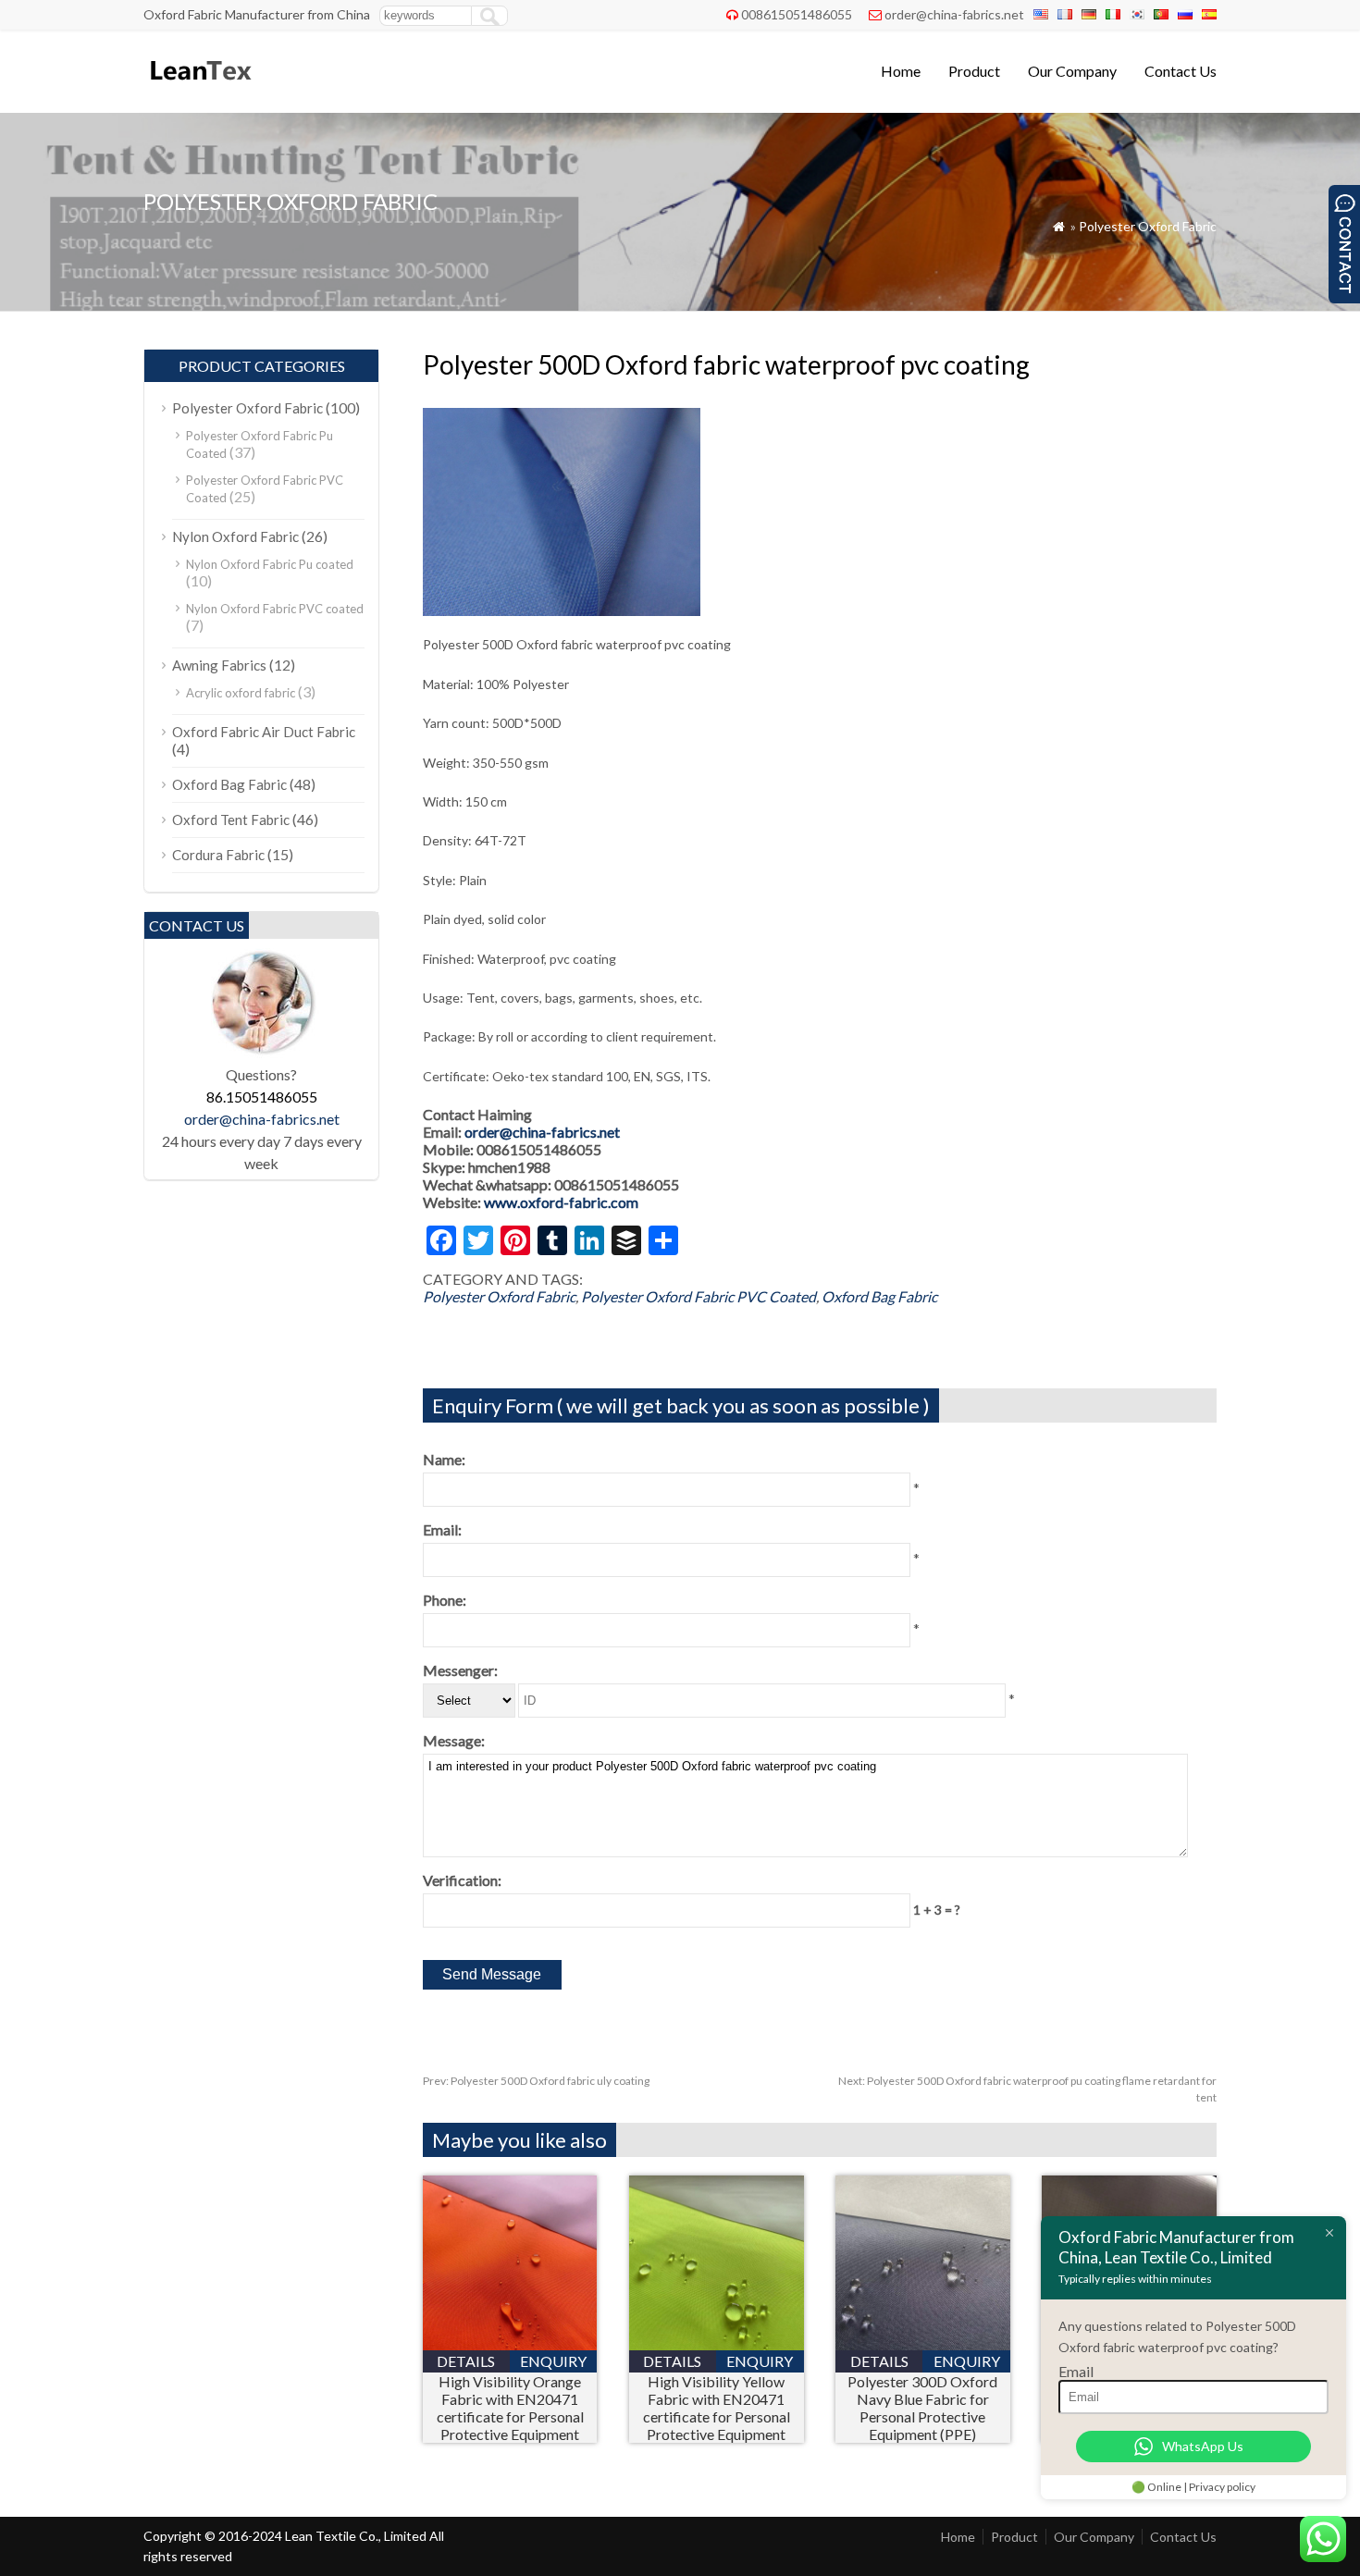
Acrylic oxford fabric (241, 693)
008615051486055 (797, 14)
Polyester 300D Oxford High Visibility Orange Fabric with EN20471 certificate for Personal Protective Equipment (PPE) (510, 2408)
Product (974, 71)
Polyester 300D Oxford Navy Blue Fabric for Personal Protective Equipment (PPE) (922, 2408)
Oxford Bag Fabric (879, 1296)
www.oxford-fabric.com (561, 1202)
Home (901, 71)
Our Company (1072, 71)
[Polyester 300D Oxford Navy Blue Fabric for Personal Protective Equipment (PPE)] (923, 2344)
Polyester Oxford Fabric (1148, 226)
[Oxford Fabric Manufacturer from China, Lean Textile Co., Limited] (199, 88)
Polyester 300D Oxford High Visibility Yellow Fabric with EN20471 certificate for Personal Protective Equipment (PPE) (716, 2408)
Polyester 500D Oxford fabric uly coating (536, 2081)
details (466, 2361)
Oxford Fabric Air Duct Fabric (264, 732)
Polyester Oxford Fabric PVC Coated (699, 1296)
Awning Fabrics (219, 665)
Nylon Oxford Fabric (235, 536)
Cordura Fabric (218, 855)
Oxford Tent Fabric (231, 820)
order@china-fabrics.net (954, 14)
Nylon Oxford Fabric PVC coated (275, 609)
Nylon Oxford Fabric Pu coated (270, 564)
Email (1076, 2371)
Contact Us (1181, 71)
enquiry (553, 2361)
